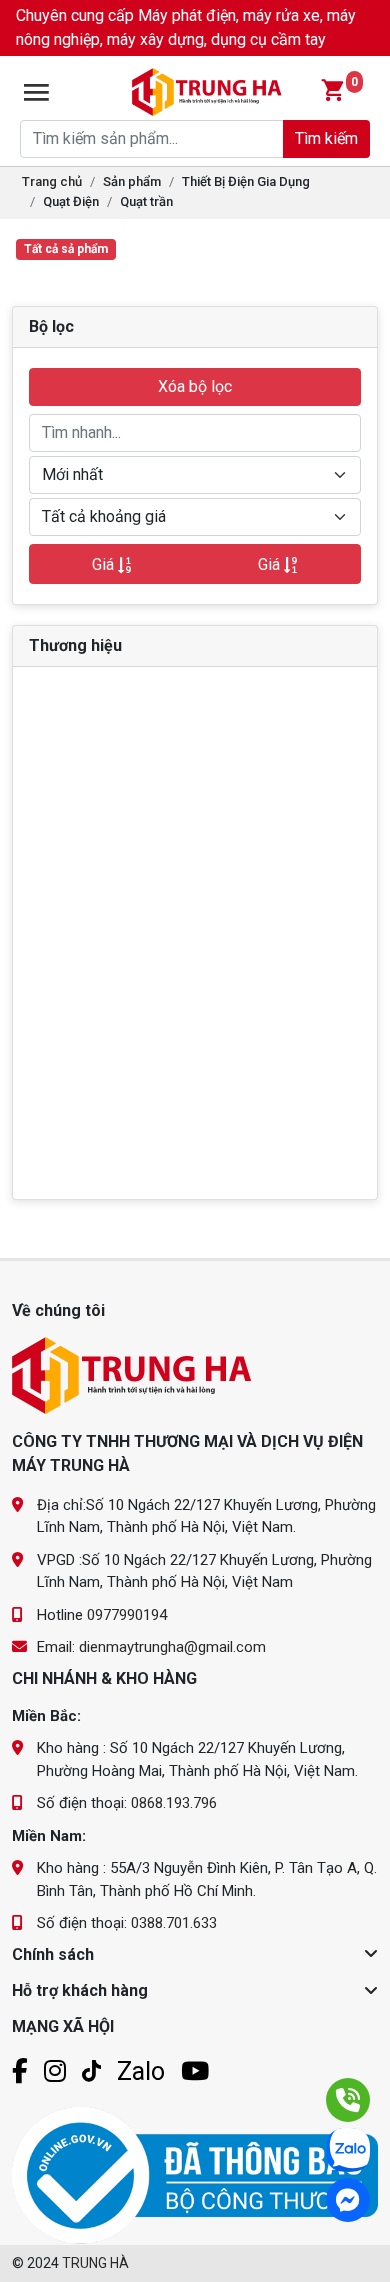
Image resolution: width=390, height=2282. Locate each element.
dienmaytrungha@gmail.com (172, 1647)
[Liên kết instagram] (55, 2071)
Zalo (141, 2071)
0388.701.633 (174, 1923)
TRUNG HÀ (95, 2263)
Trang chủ (52, 181)
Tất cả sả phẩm (66, 249)
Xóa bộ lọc (195, 386)
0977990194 (127, 1615)
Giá (105, 564)
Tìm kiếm (326, 138)
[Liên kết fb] (20, 2071)
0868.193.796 (174, 1803)
